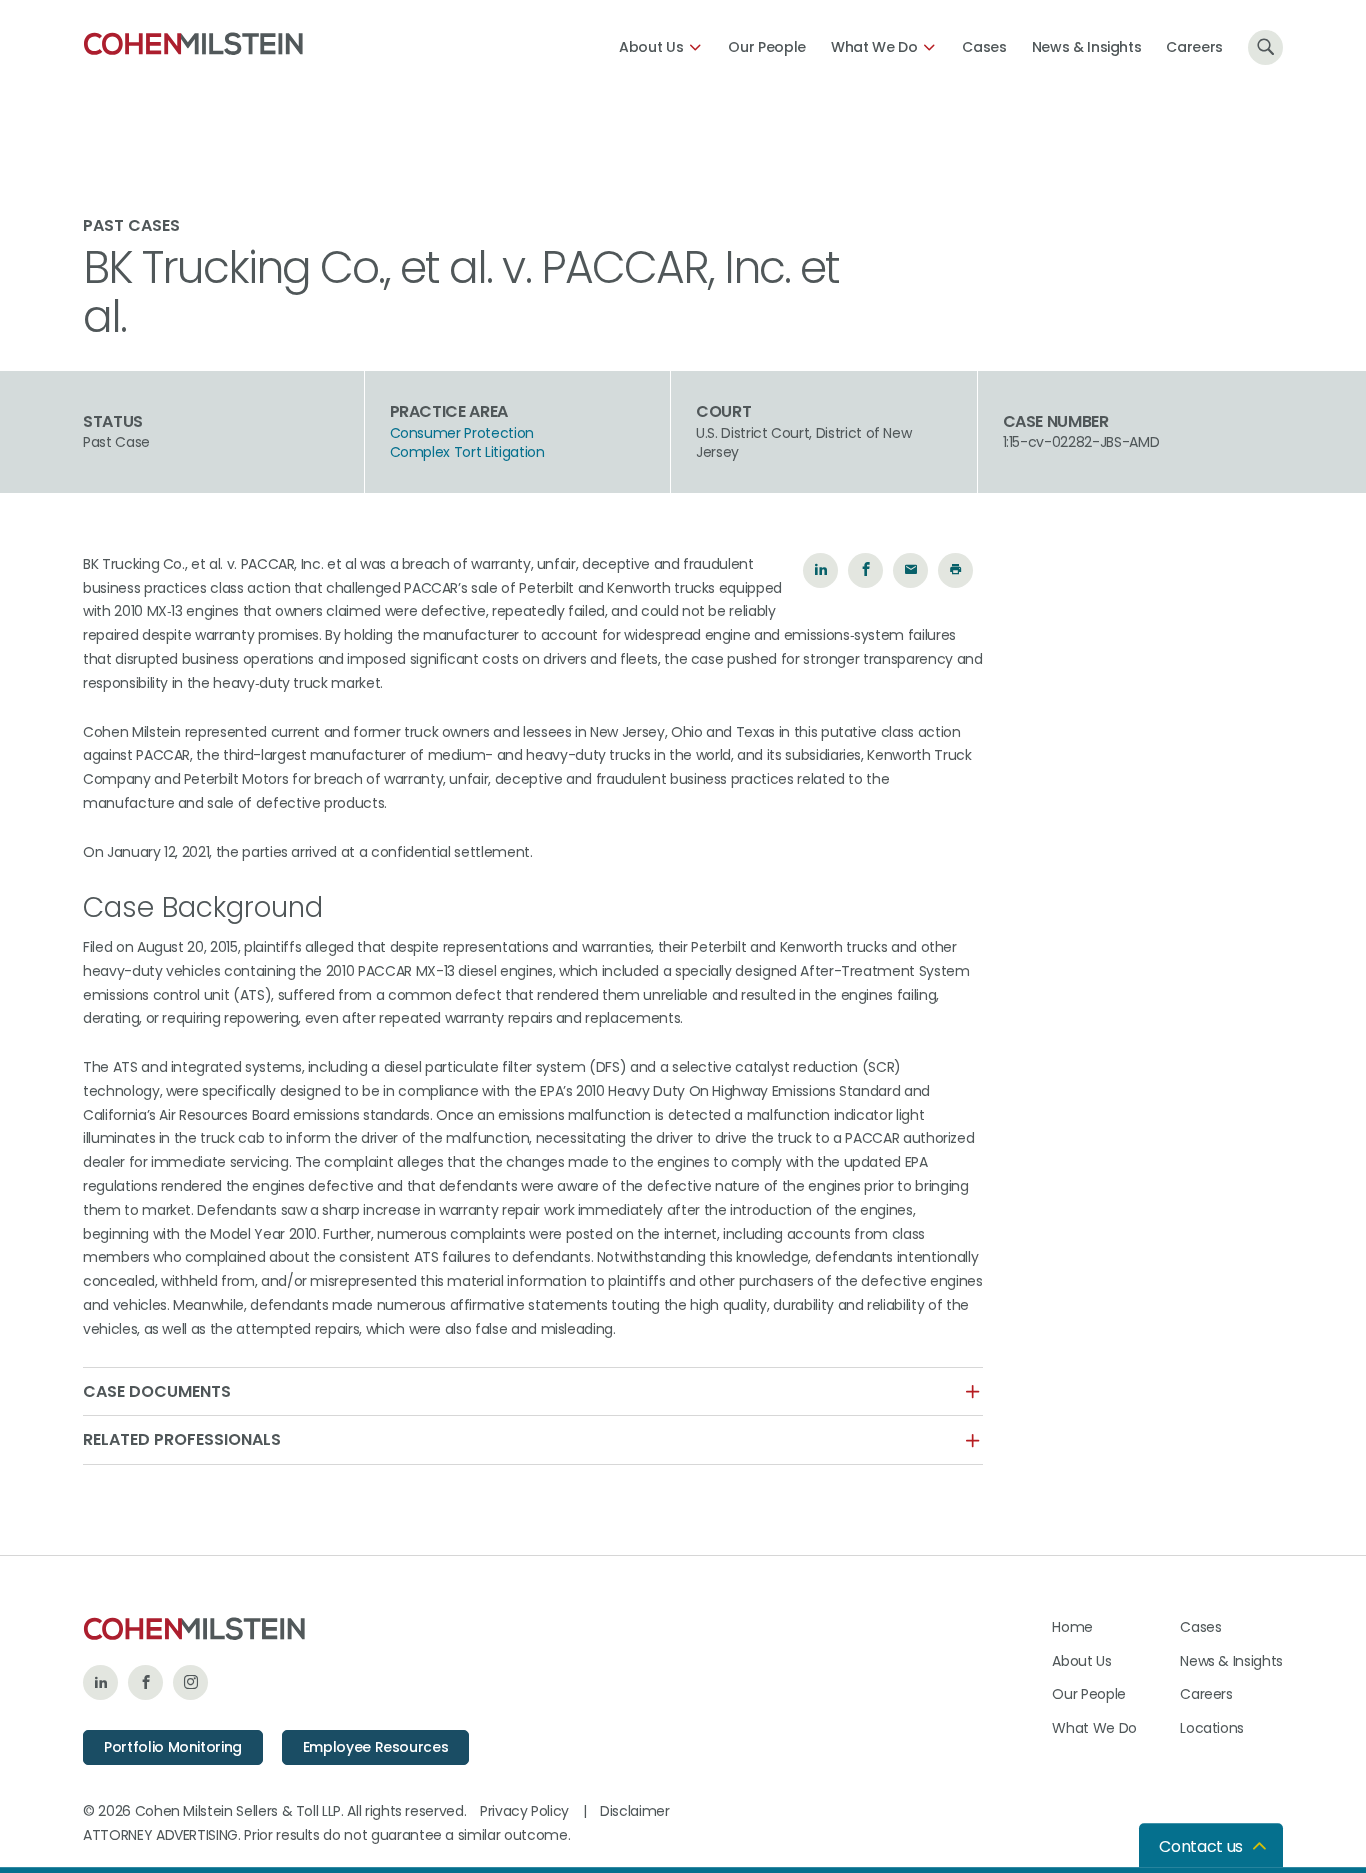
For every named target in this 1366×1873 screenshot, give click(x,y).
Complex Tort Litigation (467, 452)
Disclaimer (635, 1811)
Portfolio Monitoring (173, 1747)
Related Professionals (182, 1440)
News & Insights (1087, 47)
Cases (984, 47)
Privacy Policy (524, 1811)
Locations (1212, 1728)
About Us (651, 47)
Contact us (1201, 1846)
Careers (1194, 47)
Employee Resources (376, 1747)
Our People (767, 47)
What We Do (874, 47)
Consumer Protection (462, 433)
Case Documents (157, 1392)
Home (1072, 1627)
